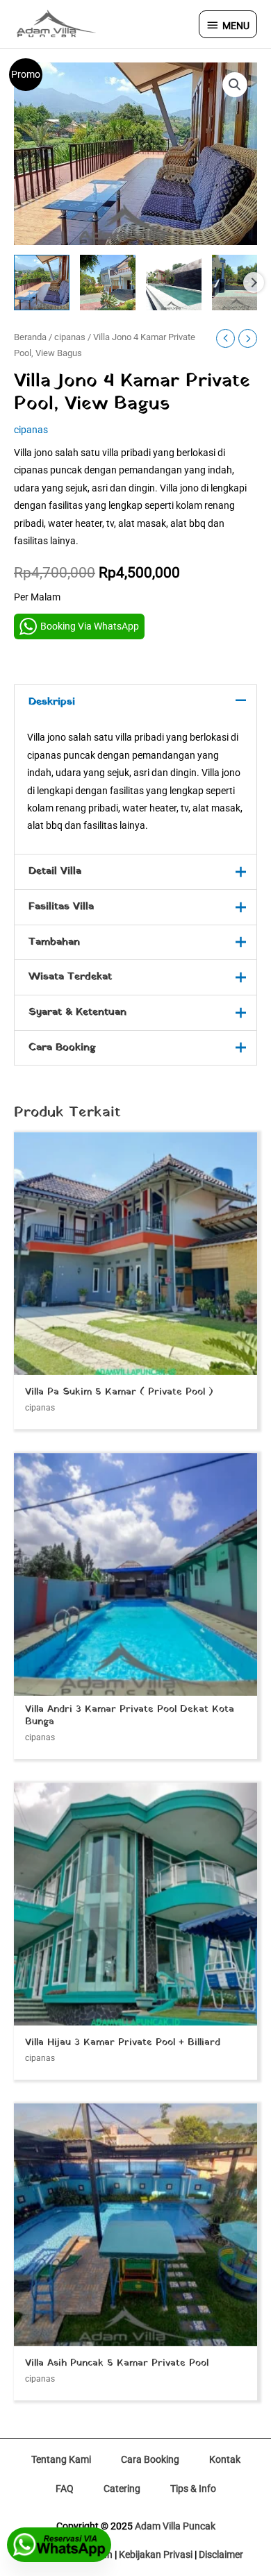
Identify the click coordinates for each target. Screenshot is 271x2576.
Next (254, 283)
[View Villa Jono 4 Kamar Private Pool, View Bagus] (42, 283)
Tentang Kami (61, 2459)
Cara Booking (150, 2459)
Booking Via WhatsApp (90, 626)
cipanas (70, 337)
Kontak (225, 2459)
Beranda (30, 337)
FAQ (65, 2489)
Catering (122, 2489)
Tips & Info (193, 2489)
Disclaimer (221, 2554)
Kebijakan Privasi (156, 2554)
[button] (235, 85)
